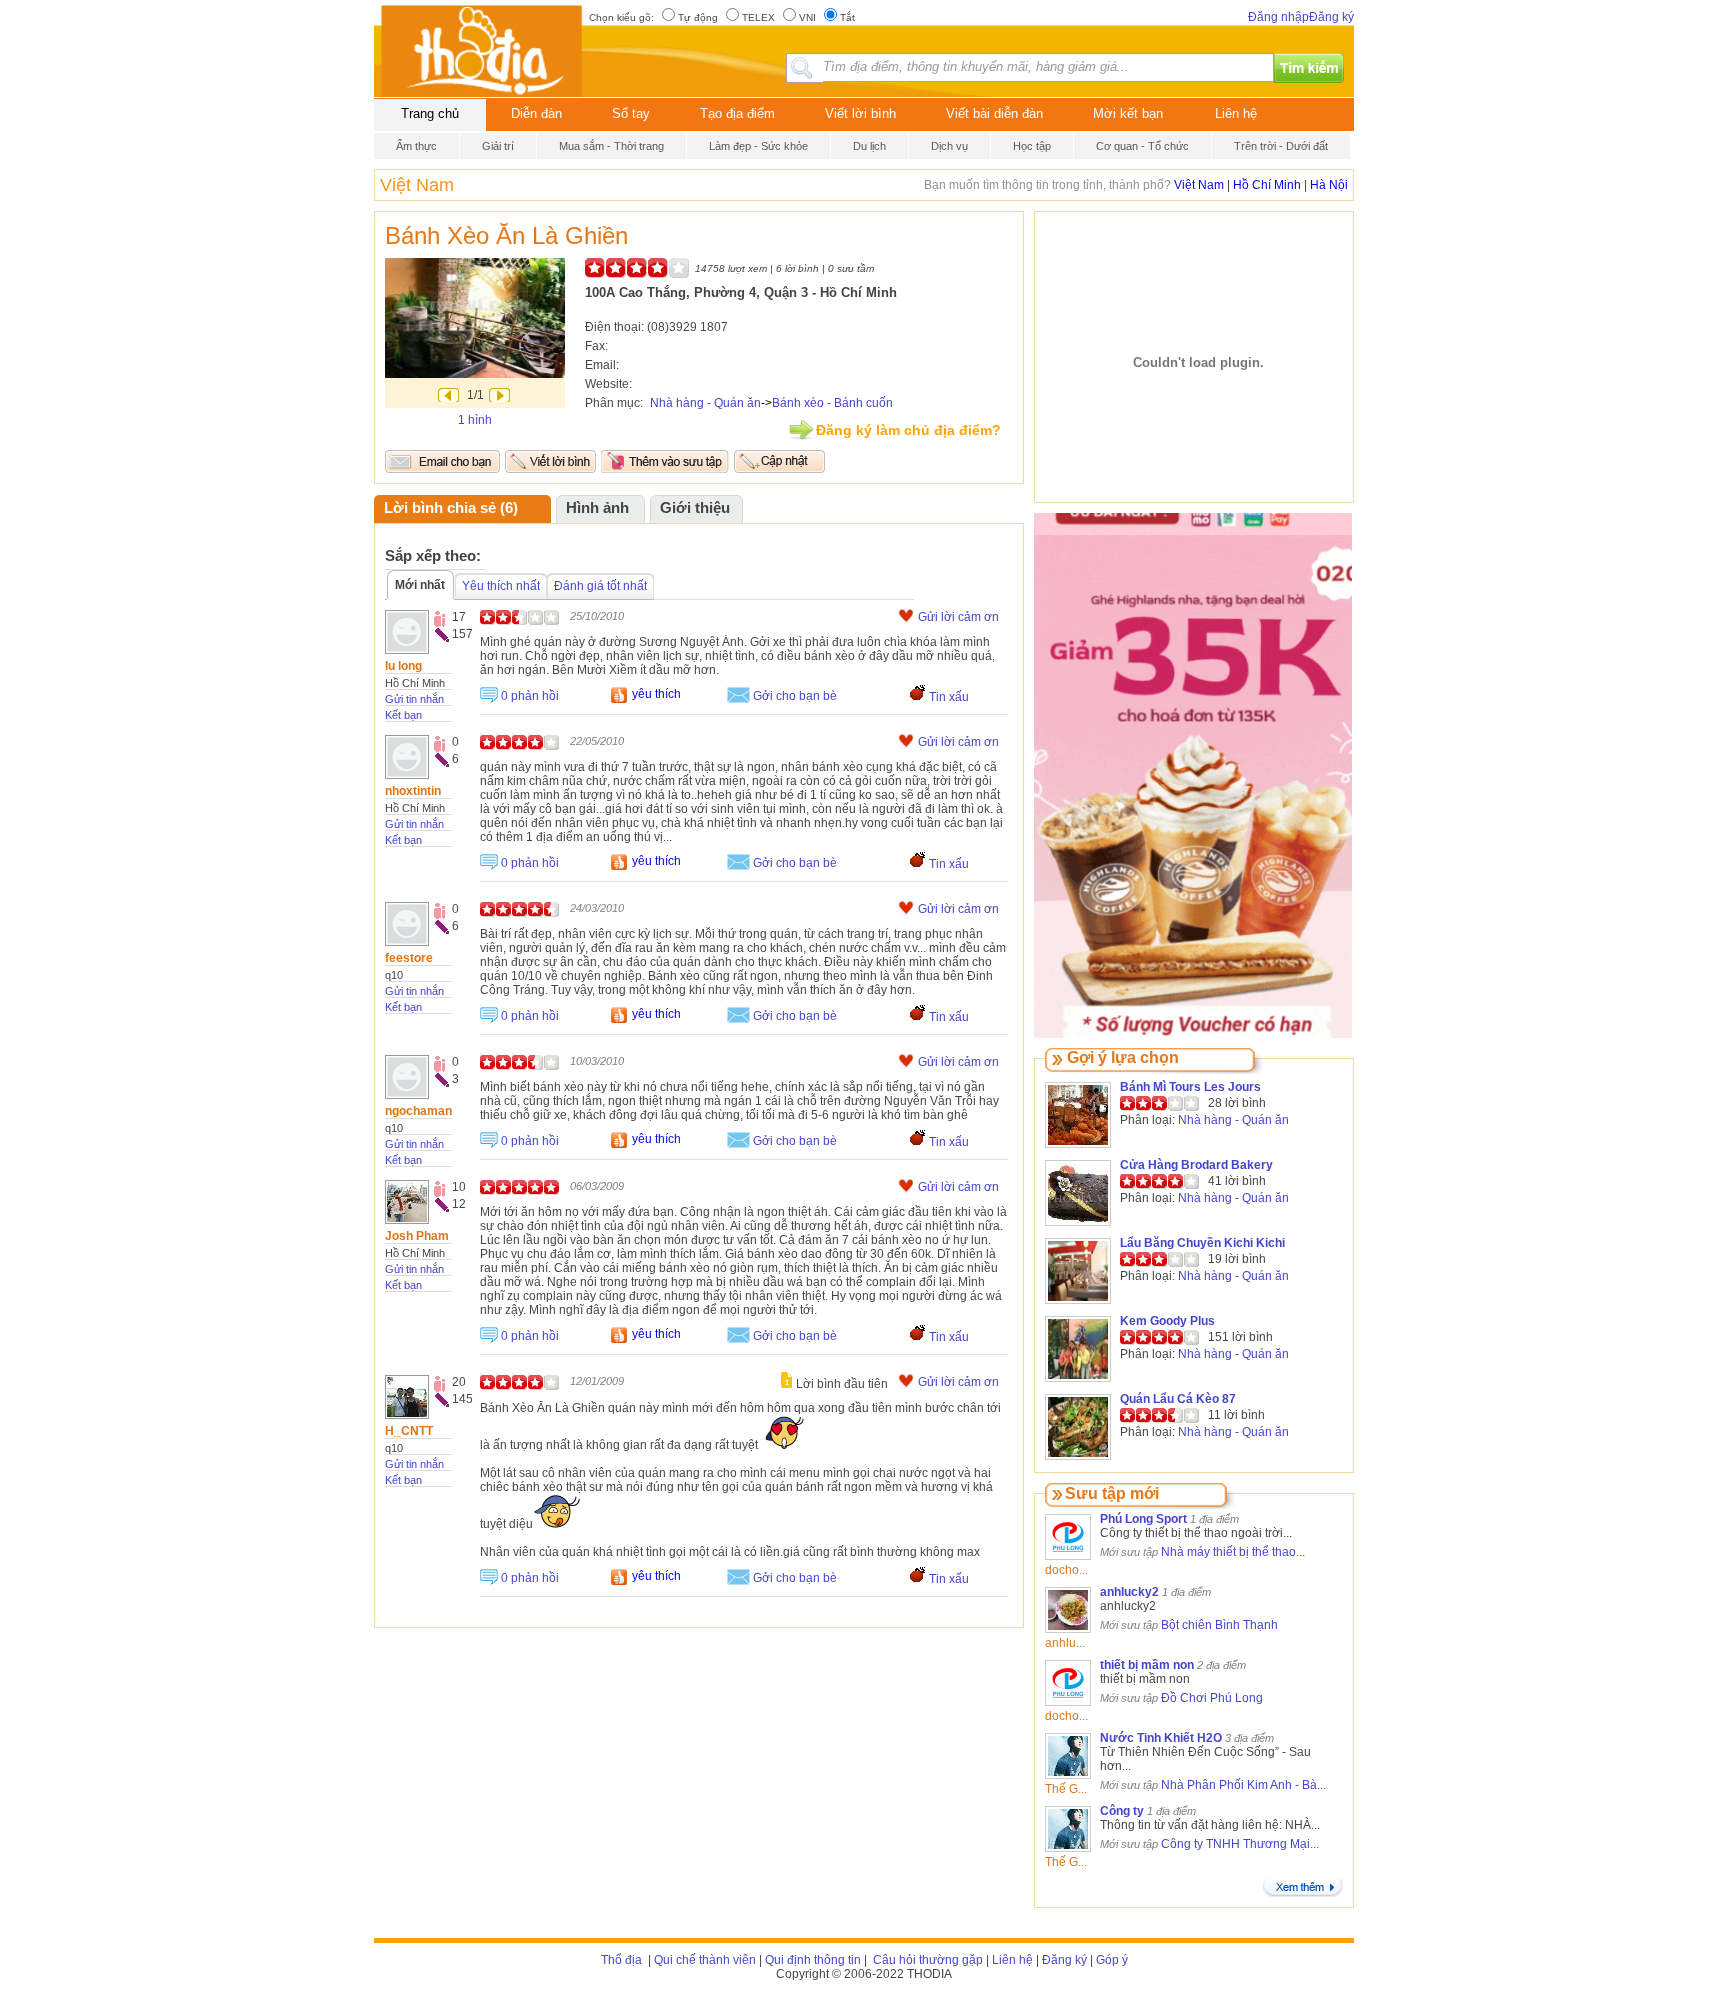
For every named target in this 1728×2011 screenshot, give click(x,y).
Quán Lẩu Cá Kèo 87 (1178, 1399)
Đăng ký (1331, 17)
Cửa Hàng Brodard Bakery (1196, 1165)
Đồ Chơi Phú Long (1212, 1698)
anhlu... (1065, 1643)
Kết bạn (403, 715)
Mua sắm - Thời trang (611, 146)
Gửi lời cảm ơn (958, 617)
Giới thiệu (695, 508)
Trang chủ (430, 113)
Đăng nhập (1278, 17)
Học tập (1032, 146)
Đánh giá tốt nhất (600, 586)
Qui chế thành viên (705, 1960)
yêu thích (656, 694)
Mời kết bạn (1128, 113)
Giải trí (498, 146)
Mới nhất (420, 585)
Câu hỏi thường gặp (926, 1960)
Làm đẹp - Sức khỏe (758, 146)
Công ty (1122, 1811)
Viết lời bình (860, 113)
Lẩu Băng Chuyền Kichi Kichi (1202, 1243)
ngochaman (418, 1111)
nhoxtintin (413, 791)
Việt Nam (417, 185)
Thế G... (1066, 1789)
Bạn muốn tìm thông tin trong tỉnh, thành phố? (1049, 185)
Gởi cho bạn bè (795, 696)
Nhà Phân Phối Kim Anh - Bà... (1243, 1785)
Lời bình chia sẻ (440, 508)
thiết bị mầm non (1147, 1665)
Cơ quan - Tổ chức (1142, 146)
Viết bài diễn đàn (994, 113)
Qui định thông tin (813, 1960)
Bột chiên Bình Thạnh (1219, 1625)
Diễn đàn (536, 113)
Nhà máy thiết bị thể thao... (1233, 1552)
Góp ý (1112, 1960)
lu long (403, 666)
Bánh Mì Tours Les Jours (1190, 1087)
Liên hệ (1236, 113)
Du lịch (869, 146)
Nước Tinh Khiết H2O (1161, 1738)
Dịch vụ (949, 146)
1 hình (475, 420)
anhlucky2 (1129, 1592)
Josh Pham (417, 1236)
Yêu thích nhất (501, 586)
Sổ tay (631, 113)
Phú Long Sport (1143, 1519)
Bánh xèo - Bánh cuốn (832, 403)
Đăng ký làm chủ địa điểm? (908, 430)
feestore (409, 958)
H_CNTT (409, 1431)
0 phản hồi (530, 696)
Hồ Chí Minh (1267, 185)
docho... (1066, 1570)
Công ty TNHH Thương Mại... (1240, 1844)
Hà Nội (1329, 185)
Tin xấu (949, 697)
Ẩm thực (416, 146)
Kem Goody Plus (1167, 1321)
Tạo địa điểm (737, 113)
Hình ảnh (597, 508)
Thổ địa (621, 1960)
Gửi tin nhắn (414, 699)
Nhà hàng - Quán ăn (705, 403)
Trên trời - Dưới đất (1281, 146)
